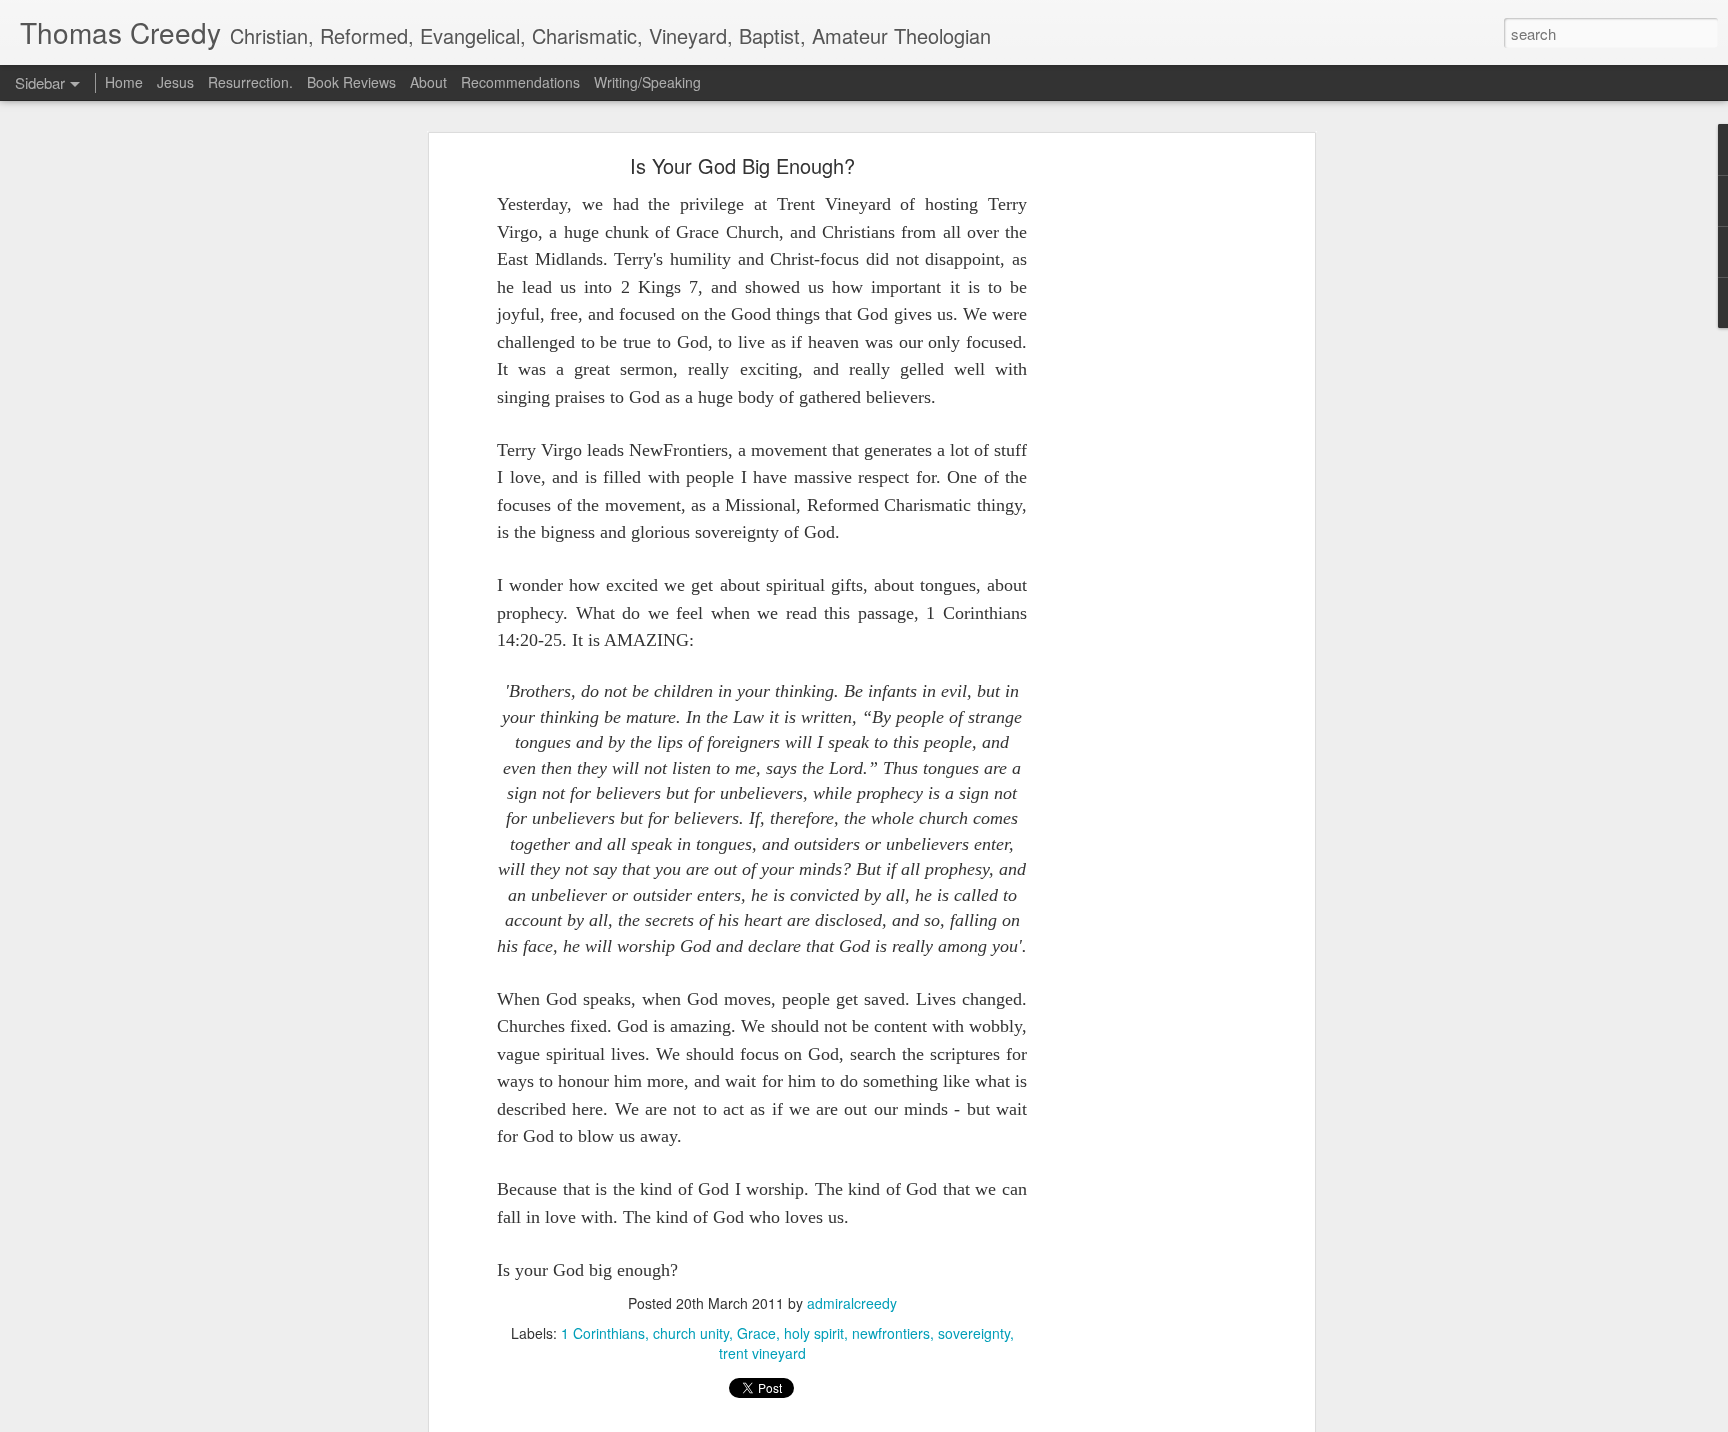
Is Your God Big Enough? (742, 165)
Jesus (175, 82)
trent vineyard (762, 1353)
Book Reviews (351, 82)
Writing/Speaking (647, 82)
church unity (691, 1333)
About (430, 82)
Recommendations (520, 82)
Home (124, 82)
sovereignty (974, 1333)
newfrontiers (891, 1333)
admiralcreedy (852, 1303)
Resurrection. (250, 82)
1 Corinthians (603, 1333)
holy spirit (814, 1333)
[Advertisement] (1137, 476)
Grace (756, 1333)
